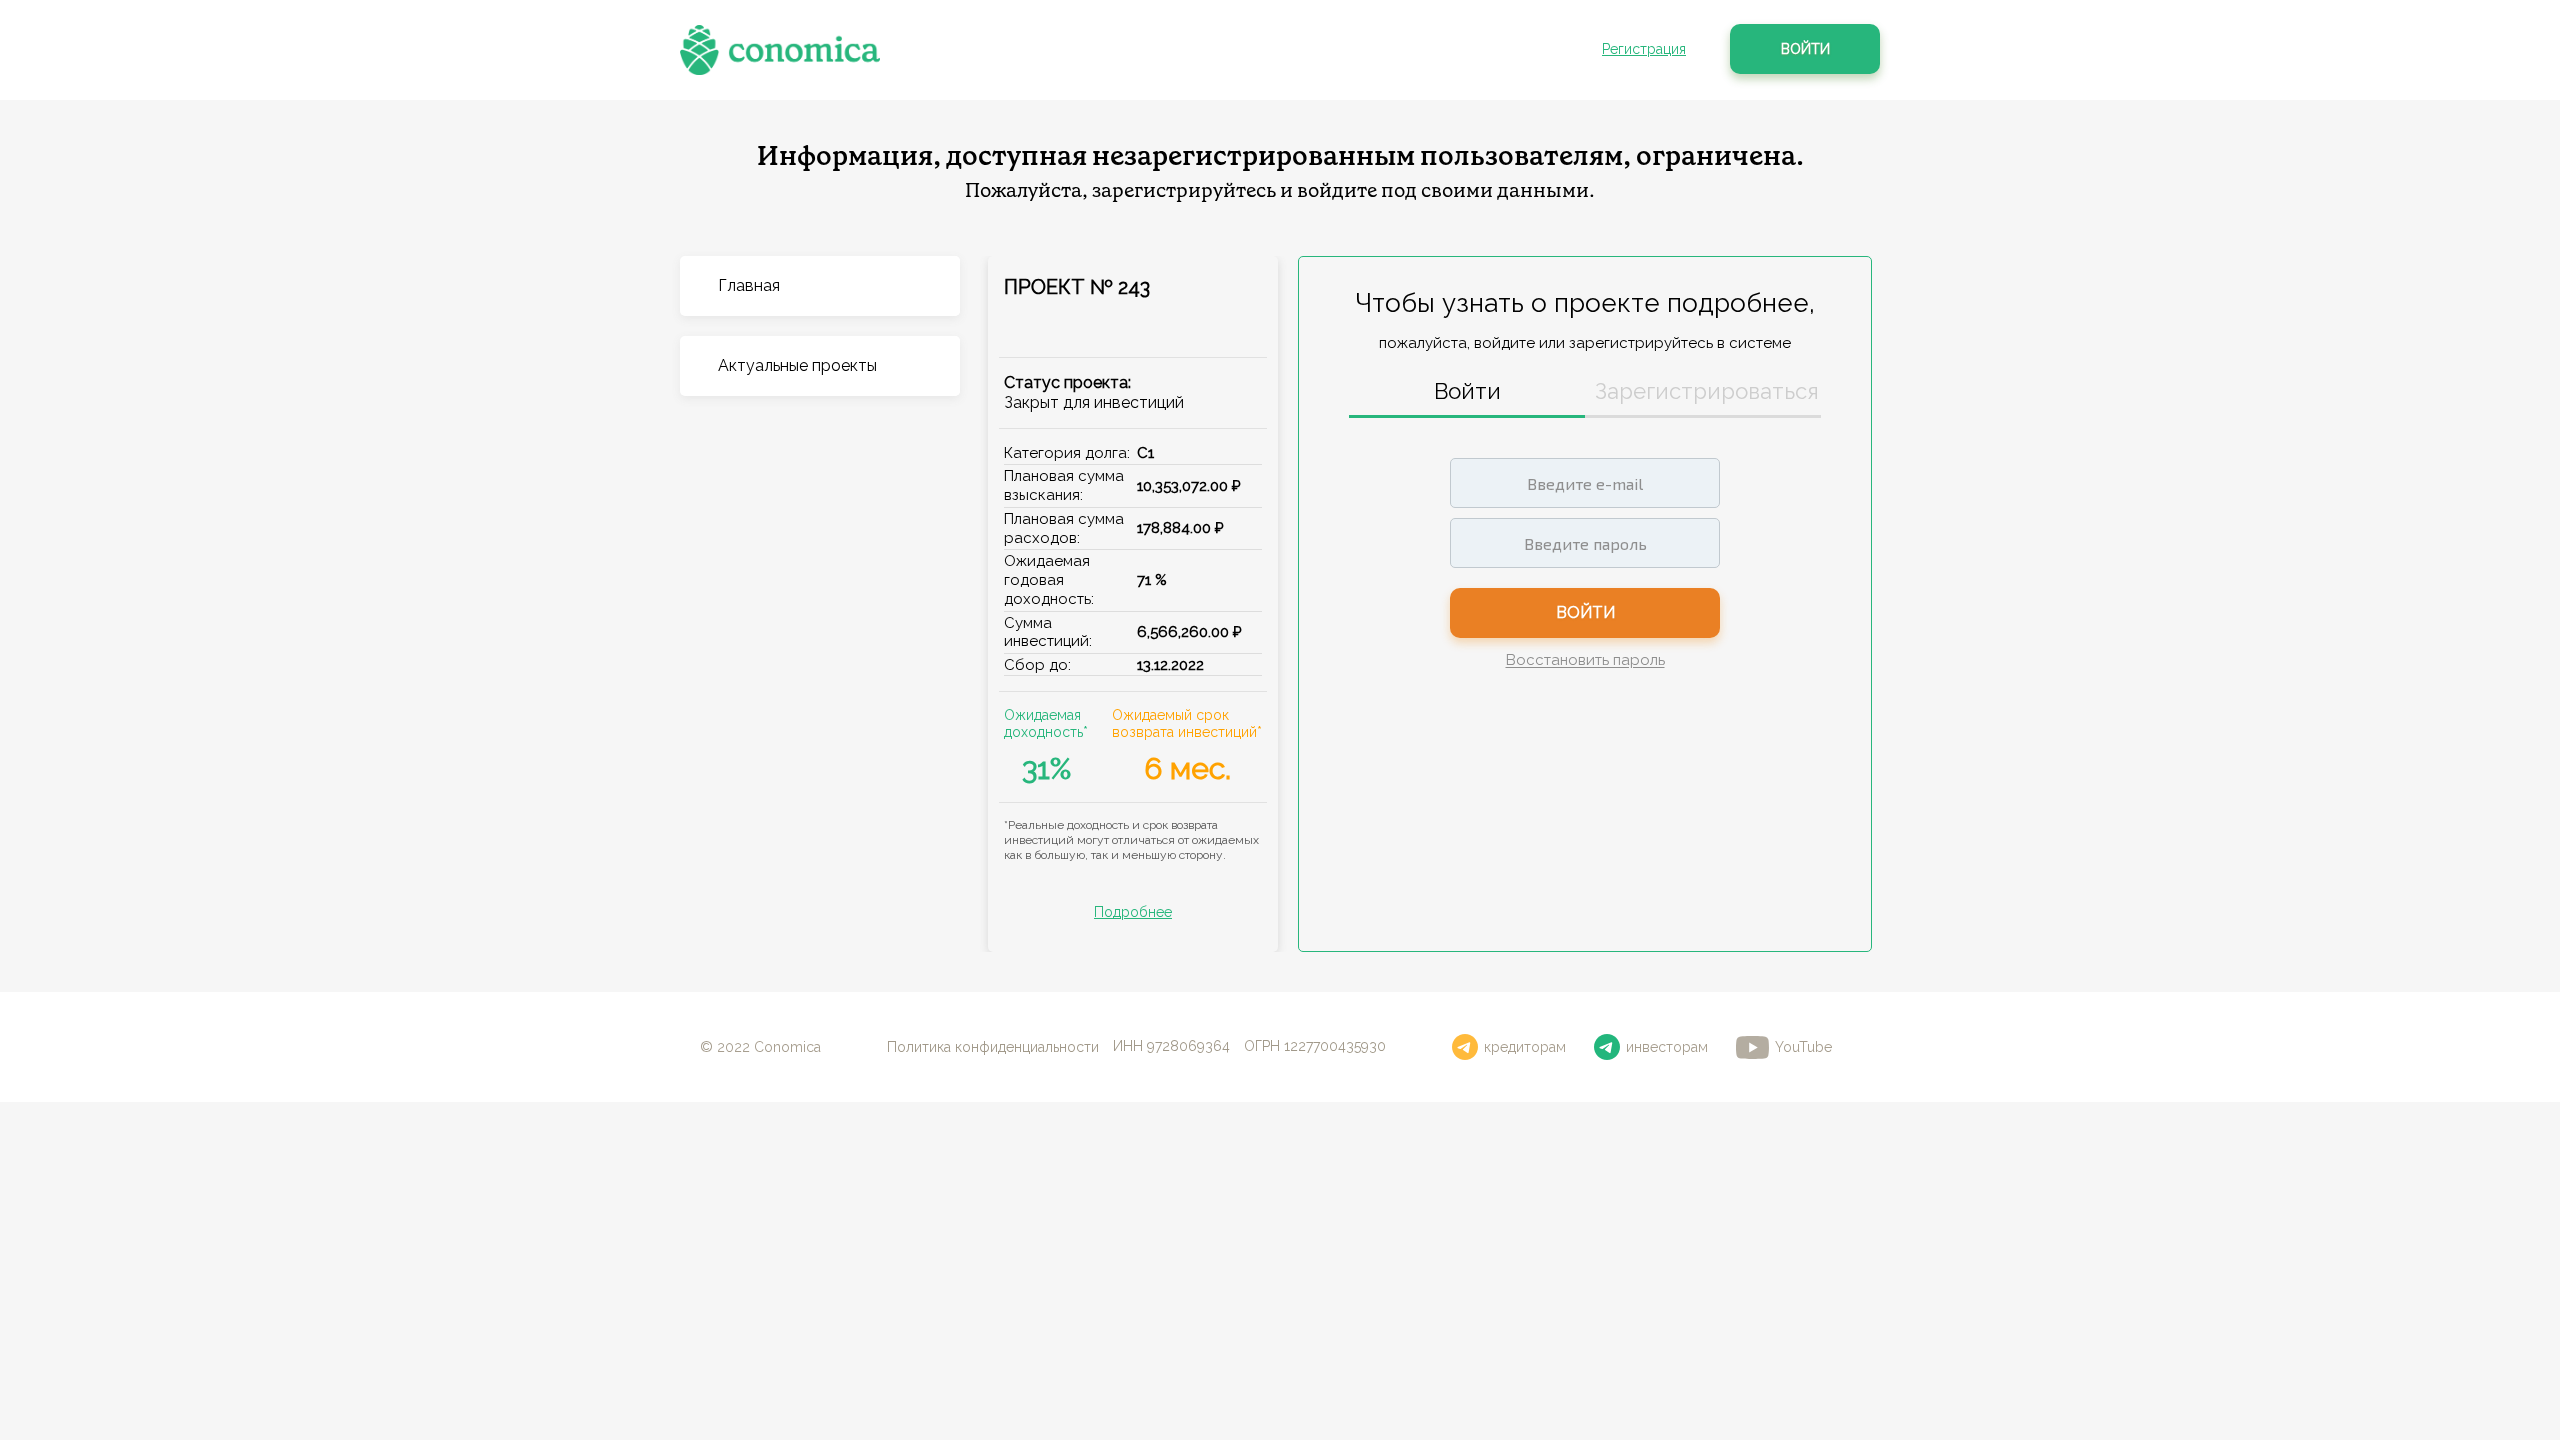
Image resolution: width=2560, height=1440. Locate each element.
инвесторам (1667, 1047)
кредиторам (1525, 1047)
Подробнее (1133, 912)
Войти (1805, 49)
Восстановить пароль (1585, 661)
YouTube (1803, 1047)
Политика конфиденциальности (993, 1047)
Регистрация (1644, 49)
